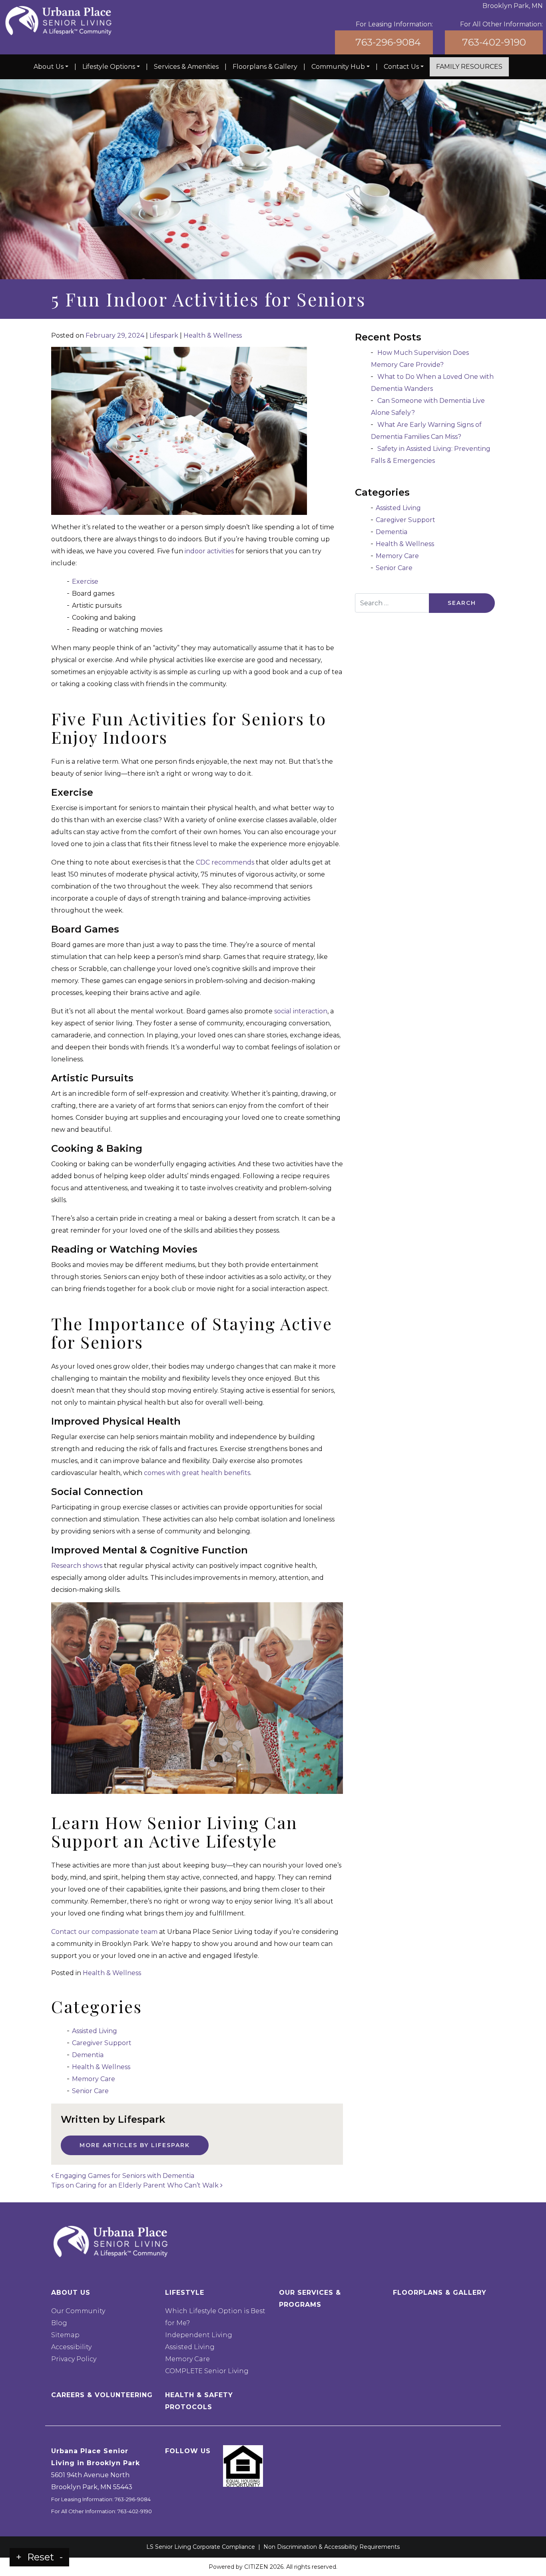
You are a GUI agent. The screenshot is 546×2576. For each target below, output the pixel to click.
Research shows (77, 1566)
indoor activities (209, 551)
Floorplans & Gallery (265, 67)
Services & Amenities (186, 67)
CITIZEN (256, 2567)
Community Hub (338, 67)
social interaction (301, 1011)
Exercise (85, 581)
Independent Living (199, 2335)
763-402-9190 (494, 42)
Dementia (88, 2055)
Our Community (78, 2311)
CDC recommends (225, 862)
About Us (49, 67)
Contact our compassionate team (104, 1932)
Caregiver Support (102, 2043)
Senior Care (90, 2091)
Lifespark (164, 335)
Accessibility (71, 2347)
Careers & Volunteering (102, 2395)
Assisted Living (95, 2031)
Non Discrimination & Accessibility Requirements (332, 2547)
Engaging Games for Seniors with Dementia (124, 2176)
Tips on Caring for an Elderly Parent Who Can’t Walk (136, 2185)
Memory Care (94, 2079)
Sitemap (65, 2335)
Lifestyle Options (109, 67)
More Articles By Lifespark (135, 2145)
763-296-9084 (388, 42)
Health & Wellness (213, 335)
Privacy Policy (74, 2359)
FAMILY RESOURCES (469, 67)
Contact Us (401, 67)
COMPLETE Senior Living (207, 2371)
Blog (59, 2323)
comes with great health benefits (197, 1473)
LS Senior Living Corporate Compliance (201, 2547)
